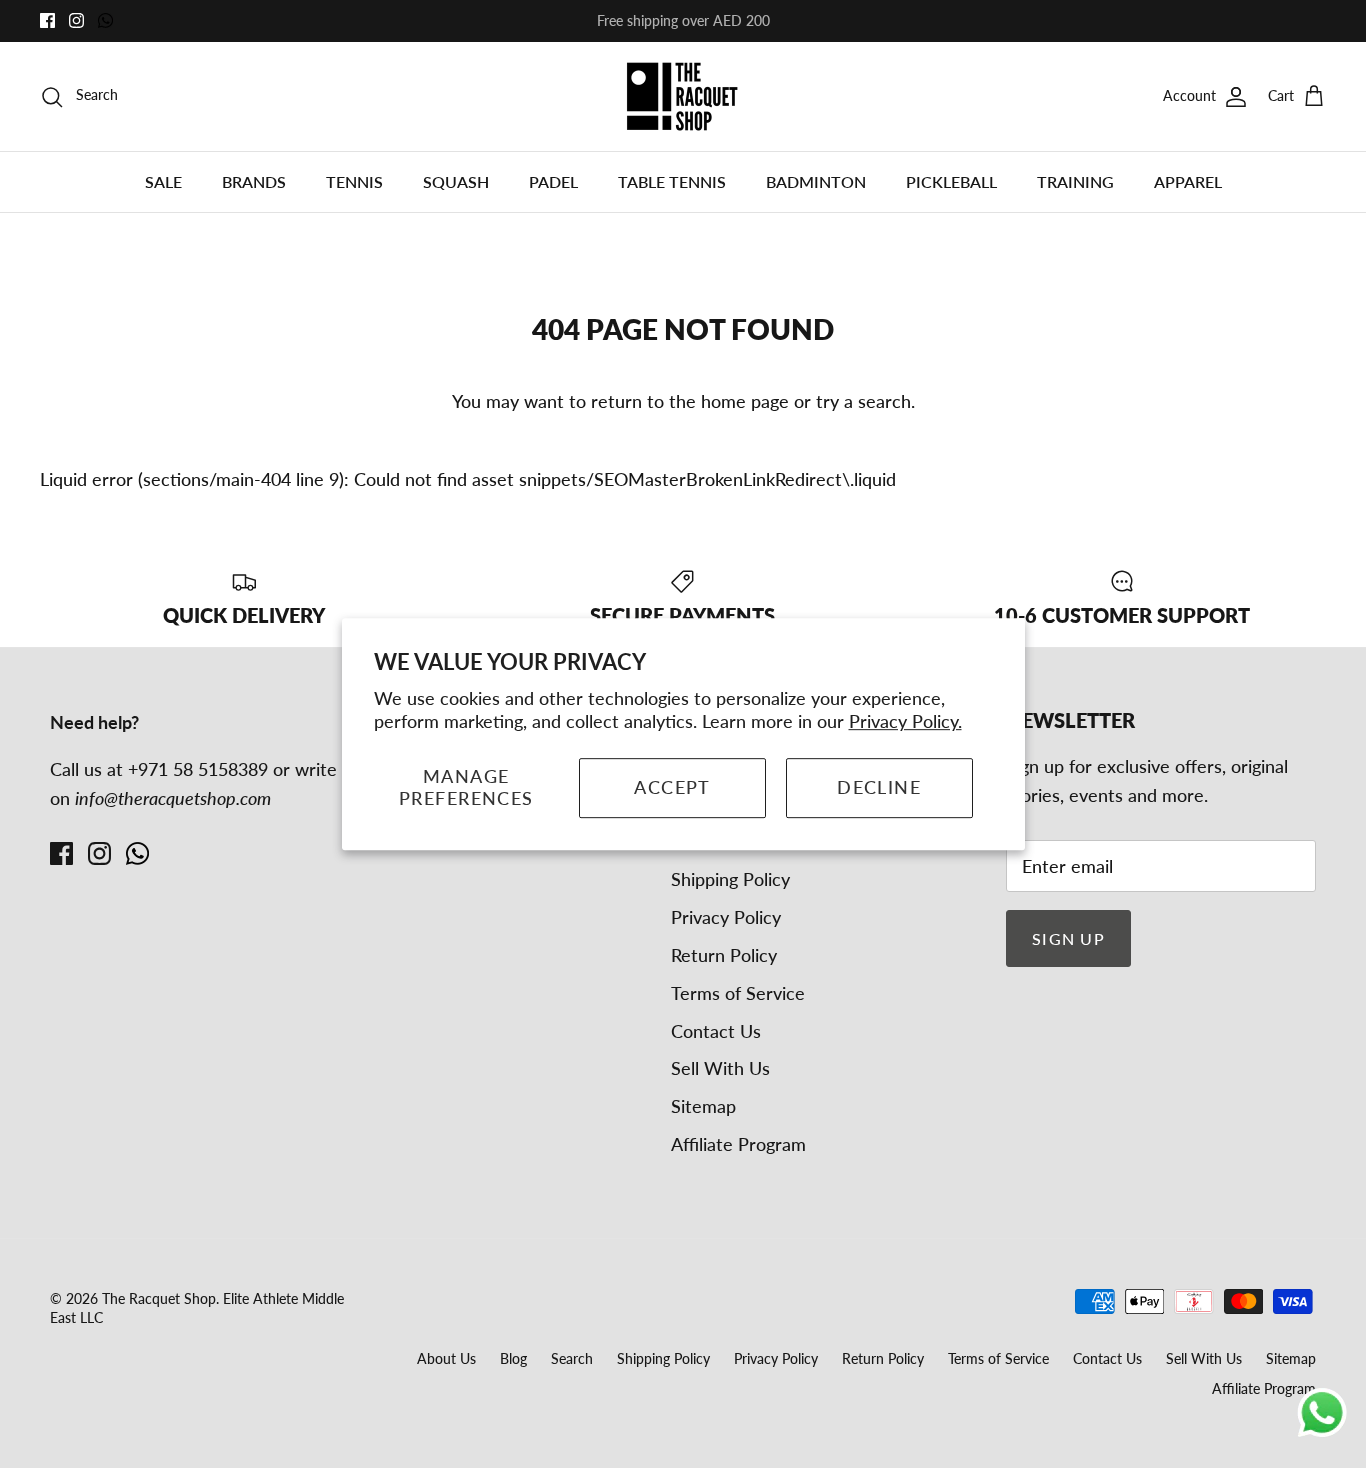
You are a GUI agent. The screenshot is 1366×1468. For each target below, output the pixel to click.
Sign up (1068, 938)
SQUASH (456, 181)
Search (572, 1358)
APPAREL (1188, 181)
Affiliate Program (738, 1144)
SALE (163, 181)
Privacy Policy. (905, 721)
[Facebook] (47, 20)
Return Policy (724, 955)
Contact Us (716, 1031)
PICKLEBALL (951, 181)
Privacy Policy (726, 917)
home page (745, 401)
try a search (863, 401)
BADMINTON (816, 181)
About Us (446, 1358)
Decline (879, 787)
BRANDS (254, 181)
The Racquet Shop (159, 1298)
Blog (513, 1358)
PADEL (553, 181)
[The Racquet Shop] (683, 96)
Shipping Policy (730, 879)
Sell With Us (720, 1068)
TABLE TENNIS (672, 181)
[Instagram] (76, 20)
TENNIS (354, 181)
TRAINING (1075, 181)
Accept (672, 787)
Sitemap (703, 1106)
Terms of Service (738, 993)
